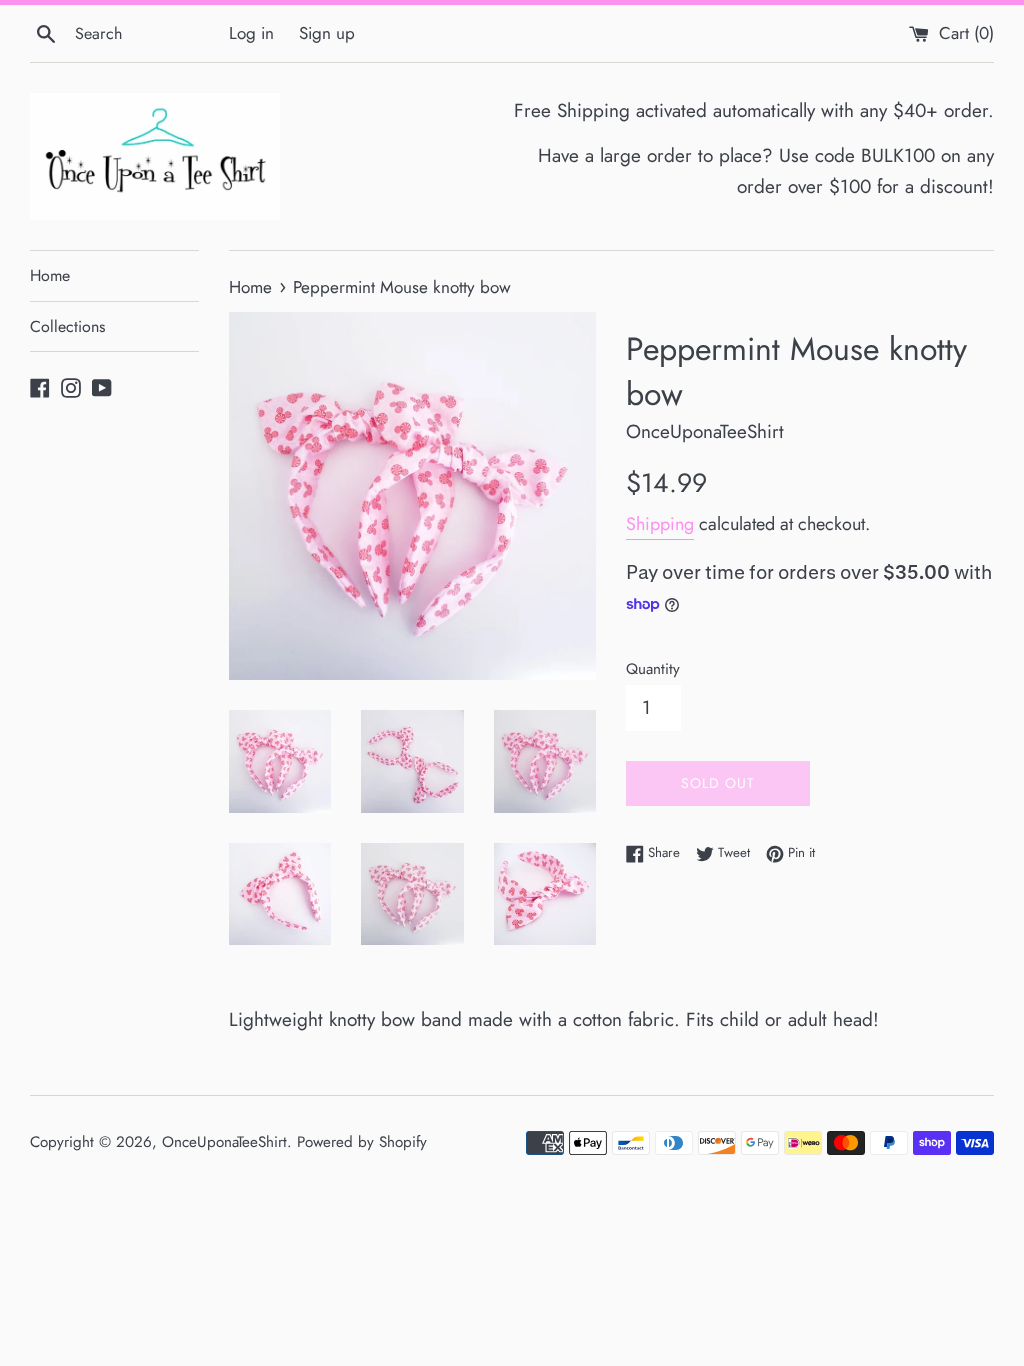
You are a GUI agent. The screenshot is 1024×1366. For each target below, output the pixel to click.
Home (50, 275)
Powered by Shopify (362, 1142)
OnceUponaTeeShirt (224, 1142)
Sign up (327, 33)
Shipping (660, 524)
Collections (67, 326)
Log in (251, 33)
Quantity (653, 669)
